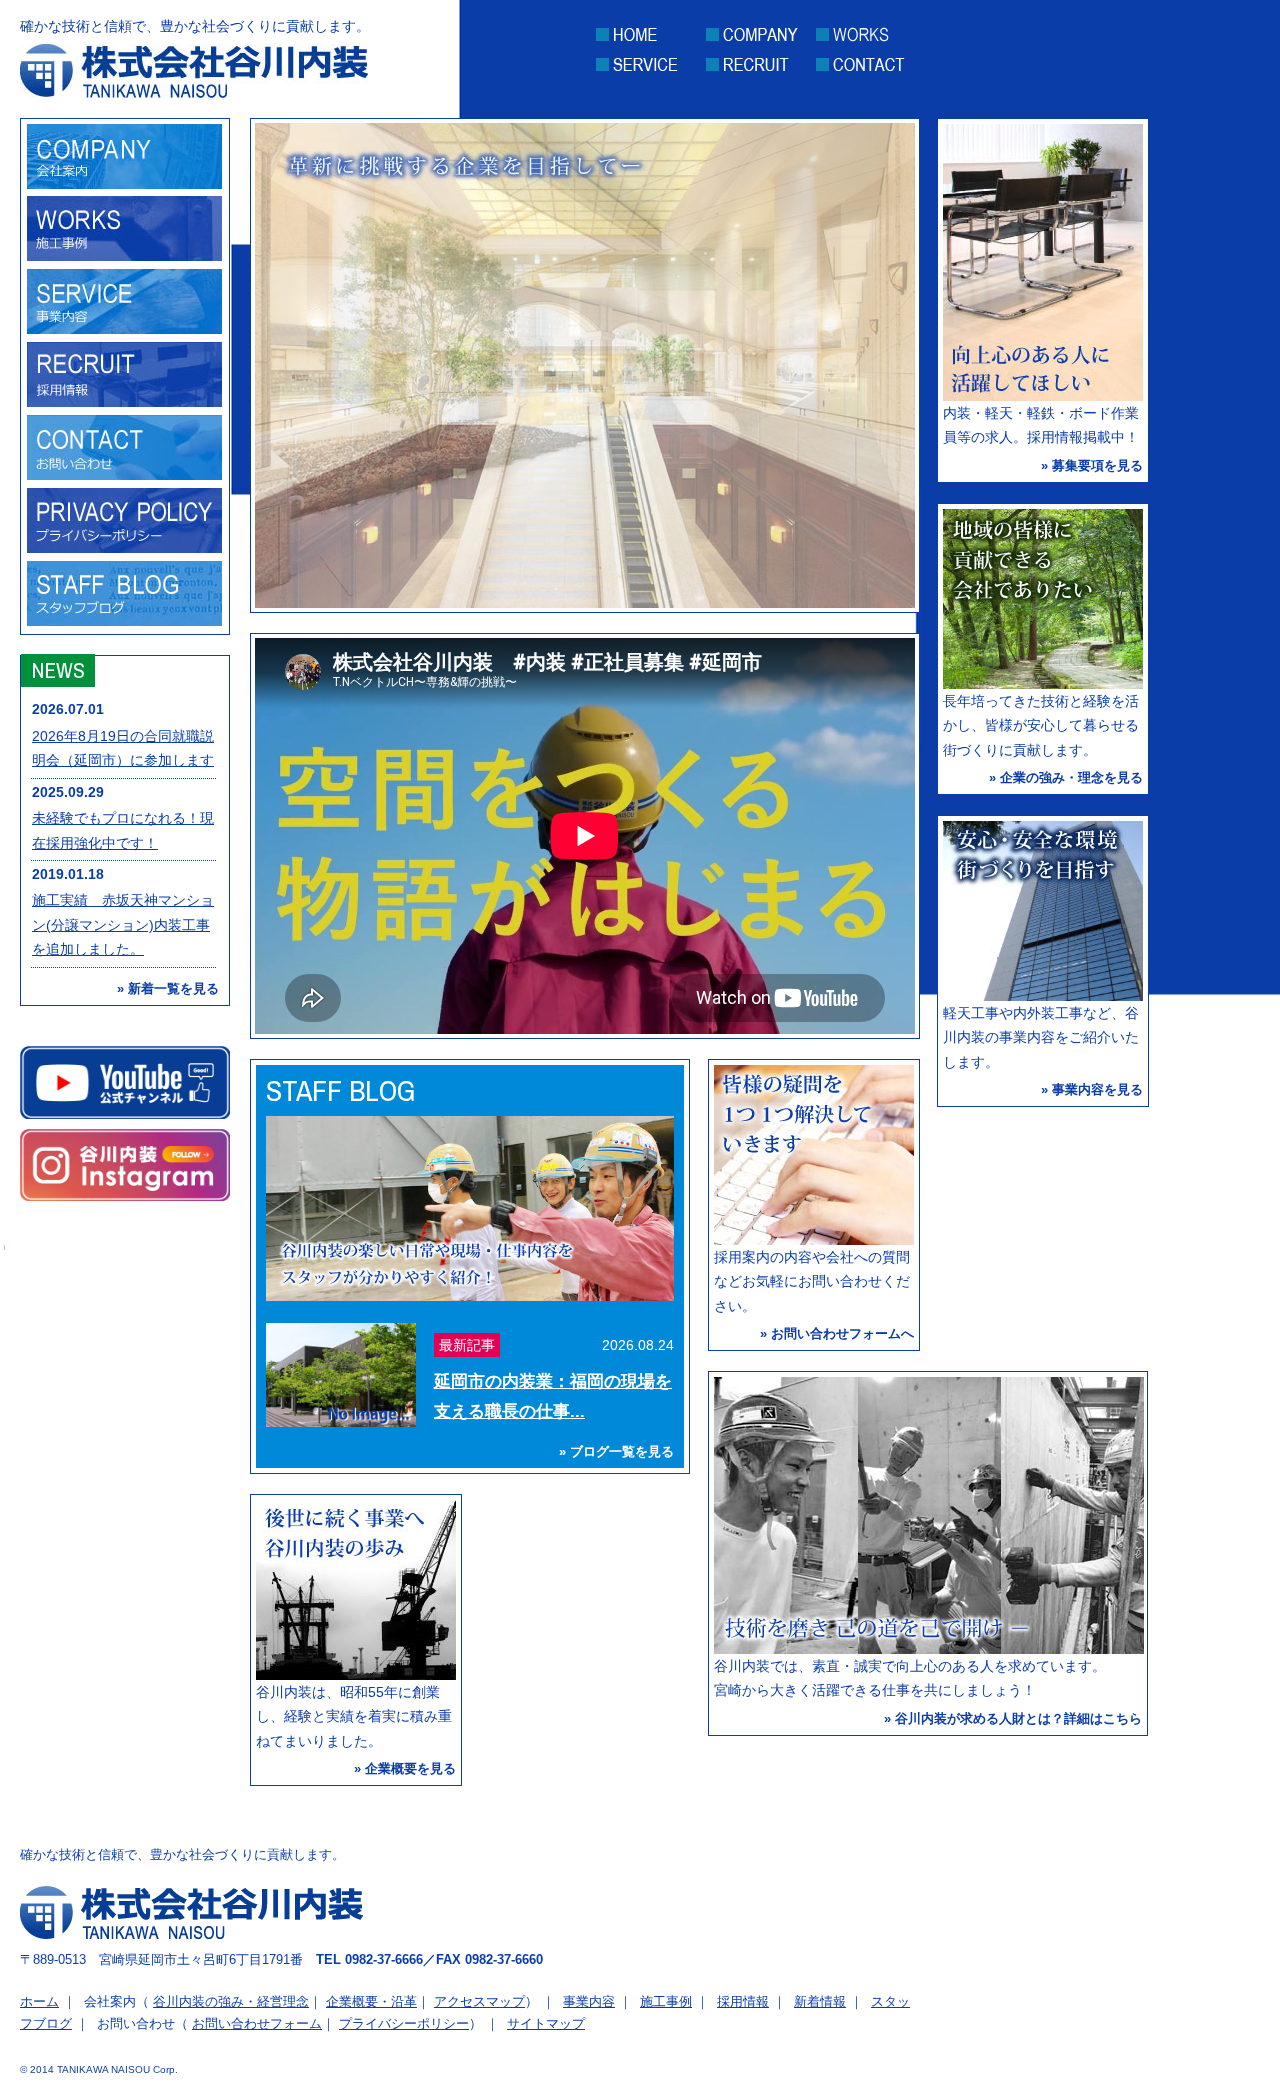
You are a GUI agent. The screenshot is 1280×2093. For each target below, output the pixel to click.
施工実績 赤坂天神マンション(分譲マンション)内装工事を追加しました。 (123, 924)
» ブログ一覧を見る (616, 1451)
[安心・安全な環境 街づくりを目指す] (1043, 996)
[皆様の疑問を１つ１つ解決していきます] (814, 1240)
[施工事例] (124, 256)
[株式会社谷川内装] (194, 88)
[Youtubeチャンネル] (125, 1082)
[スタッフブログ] (124, 621)
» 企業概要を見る (405, 1768)
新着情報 (820, 2001)
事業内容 (589, 2001)
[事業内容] (124, 329)
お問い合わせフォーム (257, 2023)
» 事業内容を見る (1092, 1089)
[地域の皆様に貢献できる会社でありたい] (1043, 684)
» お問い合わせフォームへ (837, 1333)
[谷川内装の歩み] (356, 1675)
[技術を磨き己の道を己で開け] (929, 1649)
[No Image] (341, 1422)
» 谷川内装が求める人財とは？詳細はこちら (1013, 1718)
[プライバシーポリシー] (124, 548)
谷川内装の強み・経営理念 (231, 2001)
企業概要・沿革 (371, 2001)
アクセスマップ (479, 2001)
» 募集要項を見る (1092, 465)
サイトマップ (546, 2023)
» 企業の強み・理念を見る (1066, 777)
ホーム (39, 2001)
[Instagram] (125, 1165)
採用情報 (743, 2001)
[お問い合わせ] (124, 475)
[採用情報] (124, 402)
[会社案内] (124, 184)
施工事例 (666, 2001)
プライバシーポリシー (404, 2023)
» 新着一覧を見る (168, 988)
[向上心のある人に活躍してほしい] (1043, 396)
